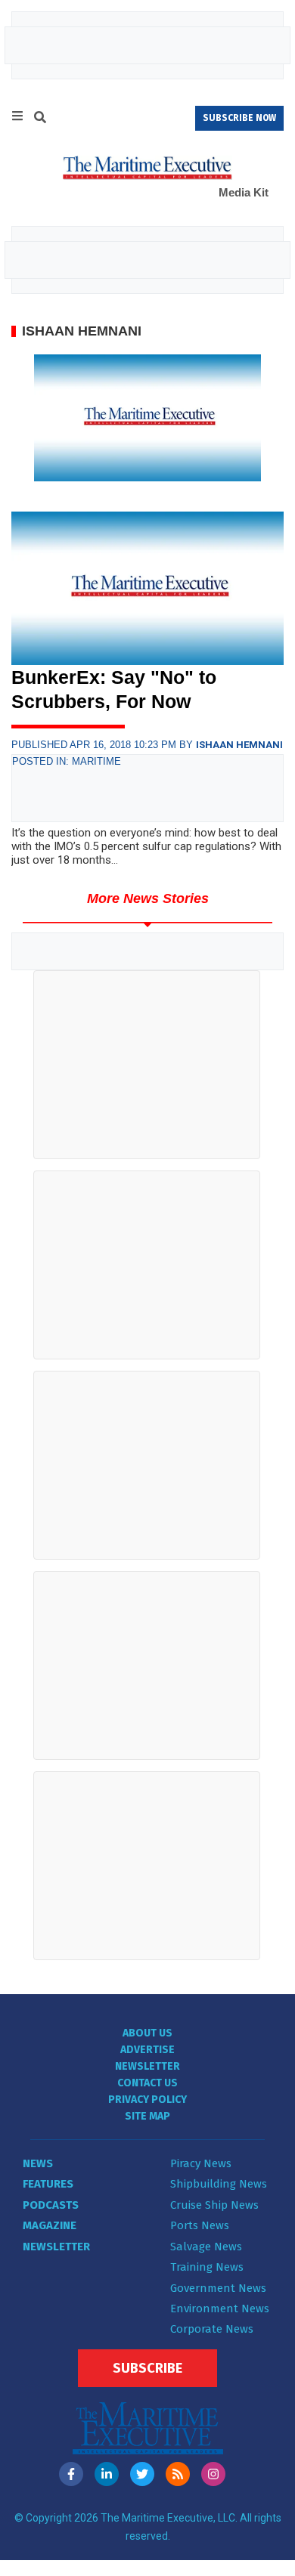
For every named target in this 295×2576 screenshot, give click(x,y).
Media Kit (244, 192)
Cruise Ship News (214, 2205)
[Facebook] (71, 2474)
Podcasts (51, 2205)
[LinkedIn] (107, 2474)
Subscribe (147, 2368)
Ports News (200, 2225)
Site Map (147, 2116)
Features (48, 2184)
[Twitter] (142, 2474)
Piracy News (201, 2163)
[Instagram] (213, 2474)
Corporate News (212, 2329)
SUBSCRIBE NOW (239, 118)
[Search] (40, 119)
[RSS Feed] (178, 2474)
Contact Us (147, 2083)
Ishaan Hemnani (239, 745)
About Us (147, 2033)
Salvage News (206, 2247)
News (38, 2163)
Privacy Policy (147, 2100)
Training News (207, 2267)
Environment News (220, 2309)
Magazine (50, 2225)
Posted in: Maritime (67, 761)
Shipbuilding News (219, 2184)
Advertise (147, 2050)
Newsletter (147, 2066)
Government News (218, 2288)
